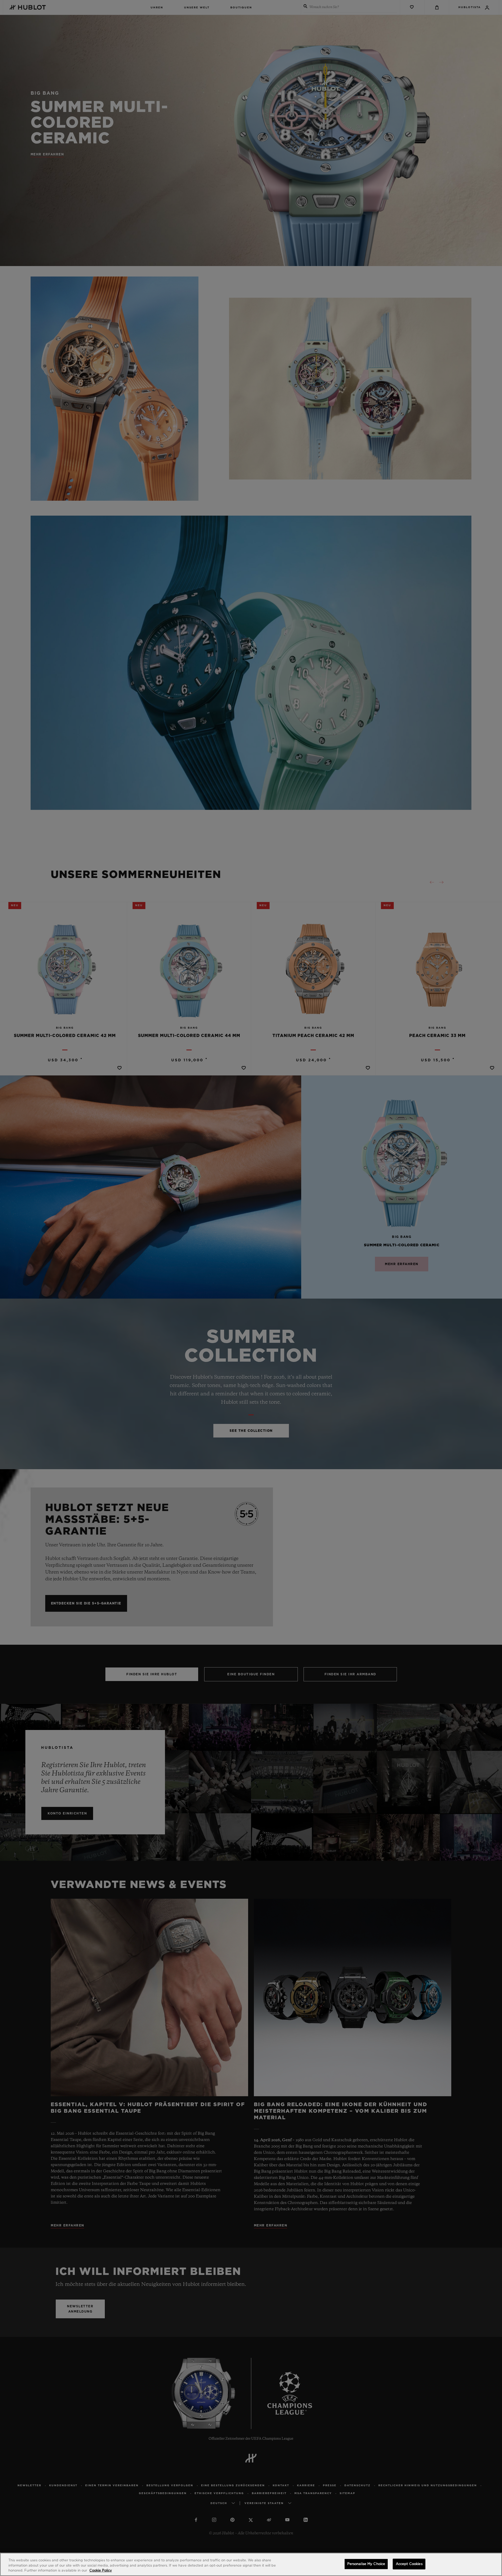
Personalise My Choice (366, 2564)
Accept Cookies (409, 2564)
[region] (251, 2564)
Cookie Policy (101, 2571)
